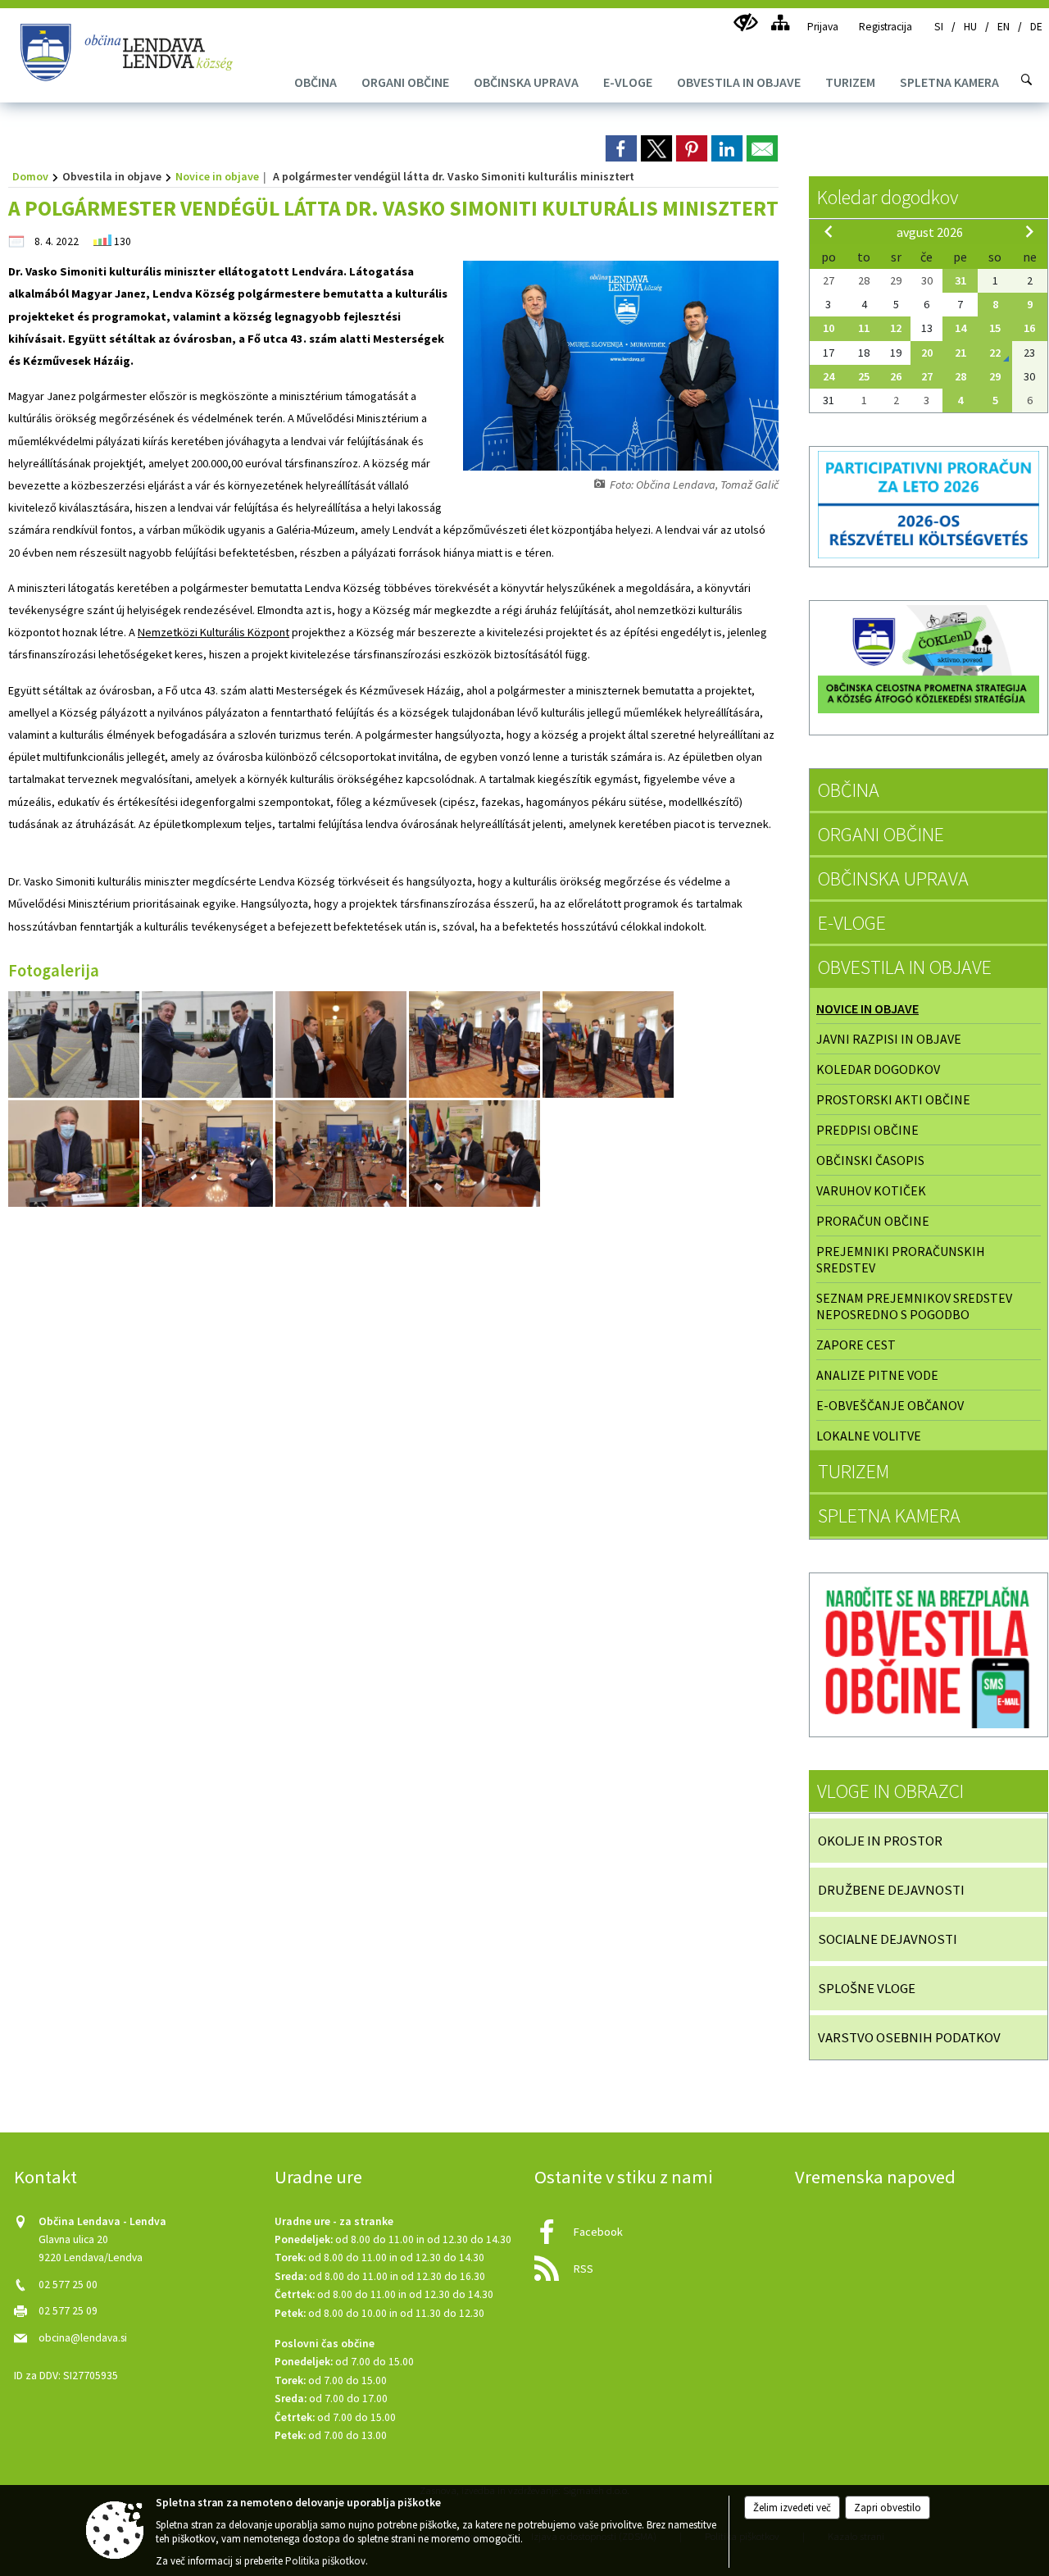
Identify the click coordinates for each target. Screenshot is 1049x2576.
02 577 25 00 (68, 2285)
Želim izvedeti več (792, 2508)
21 (960, 353)
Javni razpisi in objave (889, 1039)
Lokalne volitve (869, 1436)
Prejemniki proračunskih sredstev (901, 1259)
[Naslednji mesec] (1029, 231)
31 (960, 280)
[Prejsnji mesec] (829, 231)
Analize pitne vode (877, 1375)
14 (960, 328)
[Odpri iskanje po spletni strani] (1027, 80)
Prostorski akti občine (893, 1099)
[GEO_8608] (476, 1045)
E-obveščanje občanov (890, 1405)
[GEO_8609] (608, 1045)
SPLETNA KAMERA (889, 1516)
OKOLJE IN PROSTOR (880, 1841)
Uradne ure (318, 2177)
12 (896, 328)
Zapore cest (856, 1345)
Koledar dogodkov (888, 197)
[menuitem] (316, 82)
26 (896, 376)
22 (995, 353)
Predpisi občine (867, 1130)
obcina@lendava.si (83, 2338)
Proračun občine (873, 1221)
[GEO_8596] (75, 1045)
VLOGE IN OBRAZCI (890, 1791)
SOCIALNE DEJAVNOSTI (888, 1939)
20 (927, 353)
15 (995, 328)
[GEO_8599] (209, 1045)
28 (960, 376)
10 (829, 328)
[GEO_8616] (342, 1154)
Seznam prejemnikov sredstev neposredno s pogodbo (914, 1306)
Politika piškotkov (325, 2561)
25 (864, 376)
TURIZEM (854, 1471)
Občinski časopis (870, 1160)
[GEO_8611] (75, 1154)
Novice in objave (217, 176)
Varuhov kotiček (871, 1190)
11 (864, 328)
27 (927, 376)
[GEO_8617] (475, 1154)
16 (1029, 328)
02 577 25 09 (68, 2311)
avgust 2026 (930, 232)
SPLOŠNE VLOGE (867, 1988)
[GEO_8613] (209, 1154)
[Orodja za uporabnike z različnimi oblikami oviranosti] (745, 23)
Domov (30, 176)
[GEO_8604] (342, 1045)
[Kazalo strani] (780, 23)
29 (995, 376)
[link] (621, 148)
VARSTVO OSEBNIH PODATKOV (909, 2037)
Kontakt (45, 2177)
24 (829, 376)
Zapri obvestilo (888, 2508)
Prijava (823, 27)
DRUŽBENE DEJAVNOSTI (891, 1890)
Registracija (886, 27)
